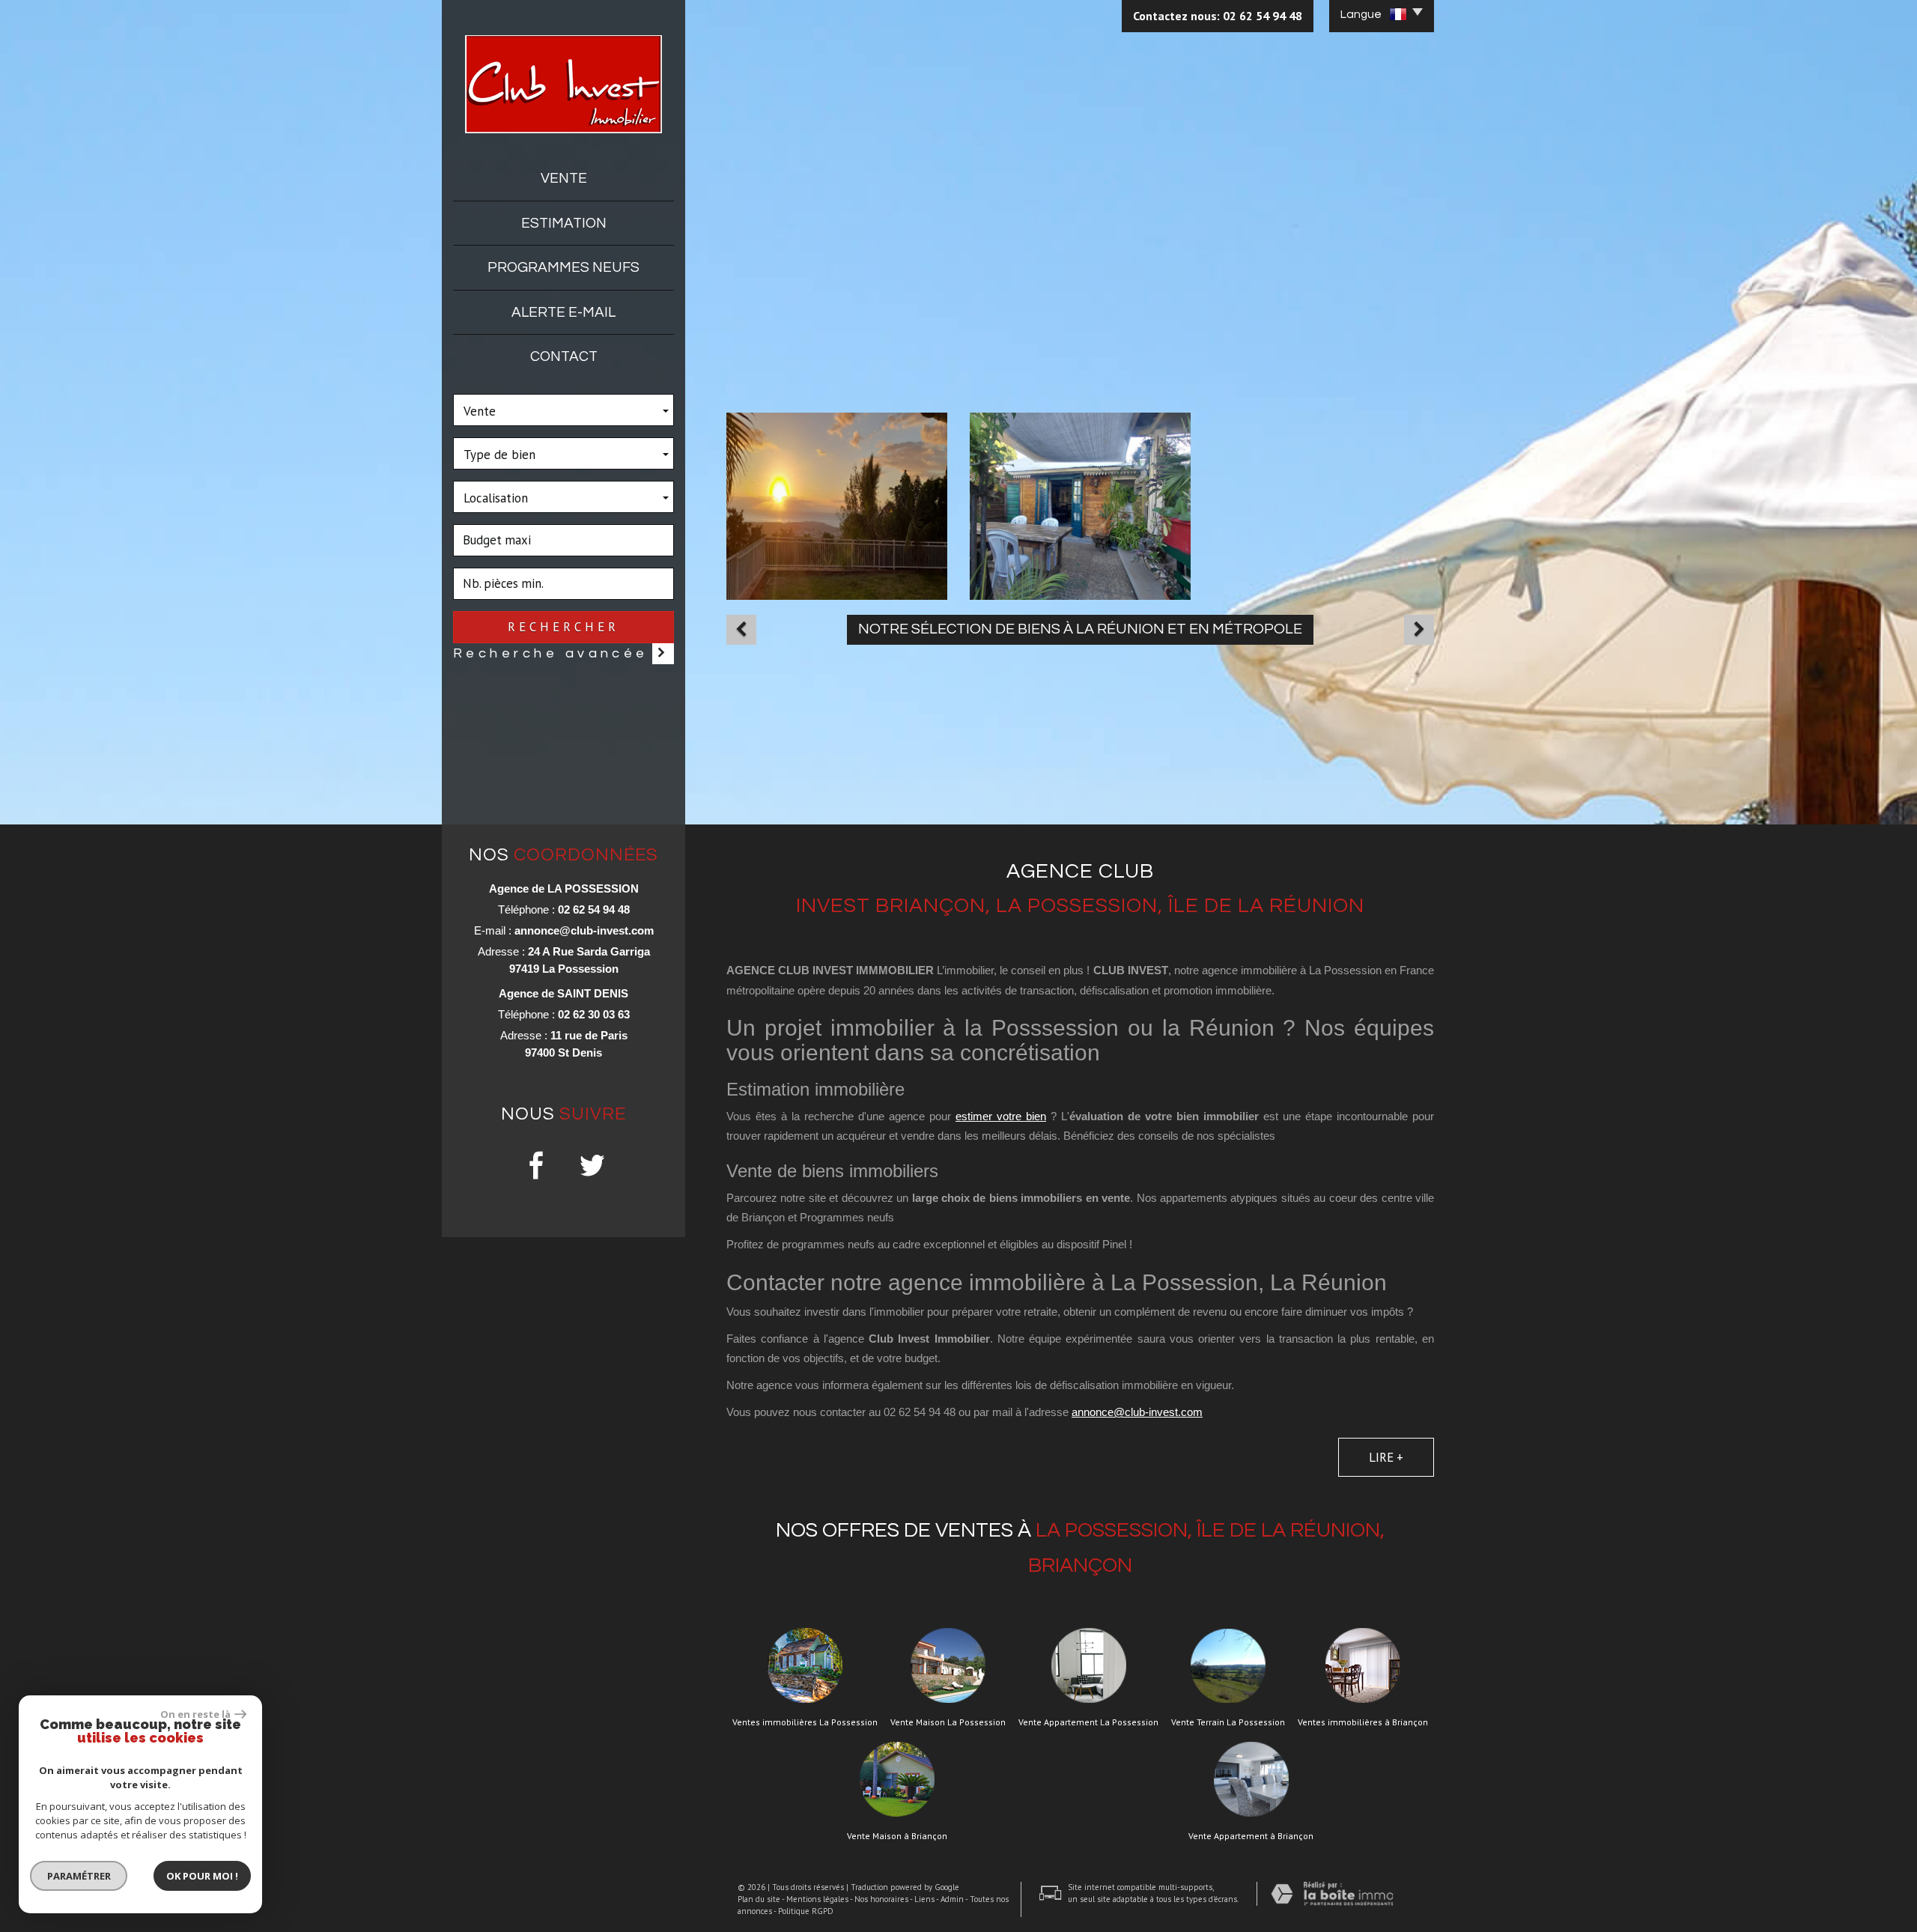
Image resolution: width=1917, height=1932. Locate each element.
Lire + (1386, 1457)
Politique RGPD (806, 1911)
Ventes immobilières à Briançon (1363, 1722)
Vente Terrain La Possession (1228, 1722)
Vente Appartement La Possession (1088, 1722)
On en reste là (195, 1714)
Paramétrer (79, 1876)
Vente (564, 178)
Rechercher (563, 627)
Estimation (564, 223)
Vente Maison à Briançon (897, 1836)
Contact (564, 356)
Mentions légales (817, 1899)
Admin (952, 1899)
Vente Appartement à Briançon (1251, 1836)
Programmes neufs (563, 267)
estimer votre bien (1001, 1116)
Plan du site (759, 1899)
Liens (924, 1899)
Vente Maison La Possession (948, 1722)
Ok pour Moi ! (202, 1876)
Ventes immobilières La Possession (805, 1722)
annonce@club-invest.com (584, 930)
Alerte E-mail (563, 312)
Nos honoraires (881, 1899)
